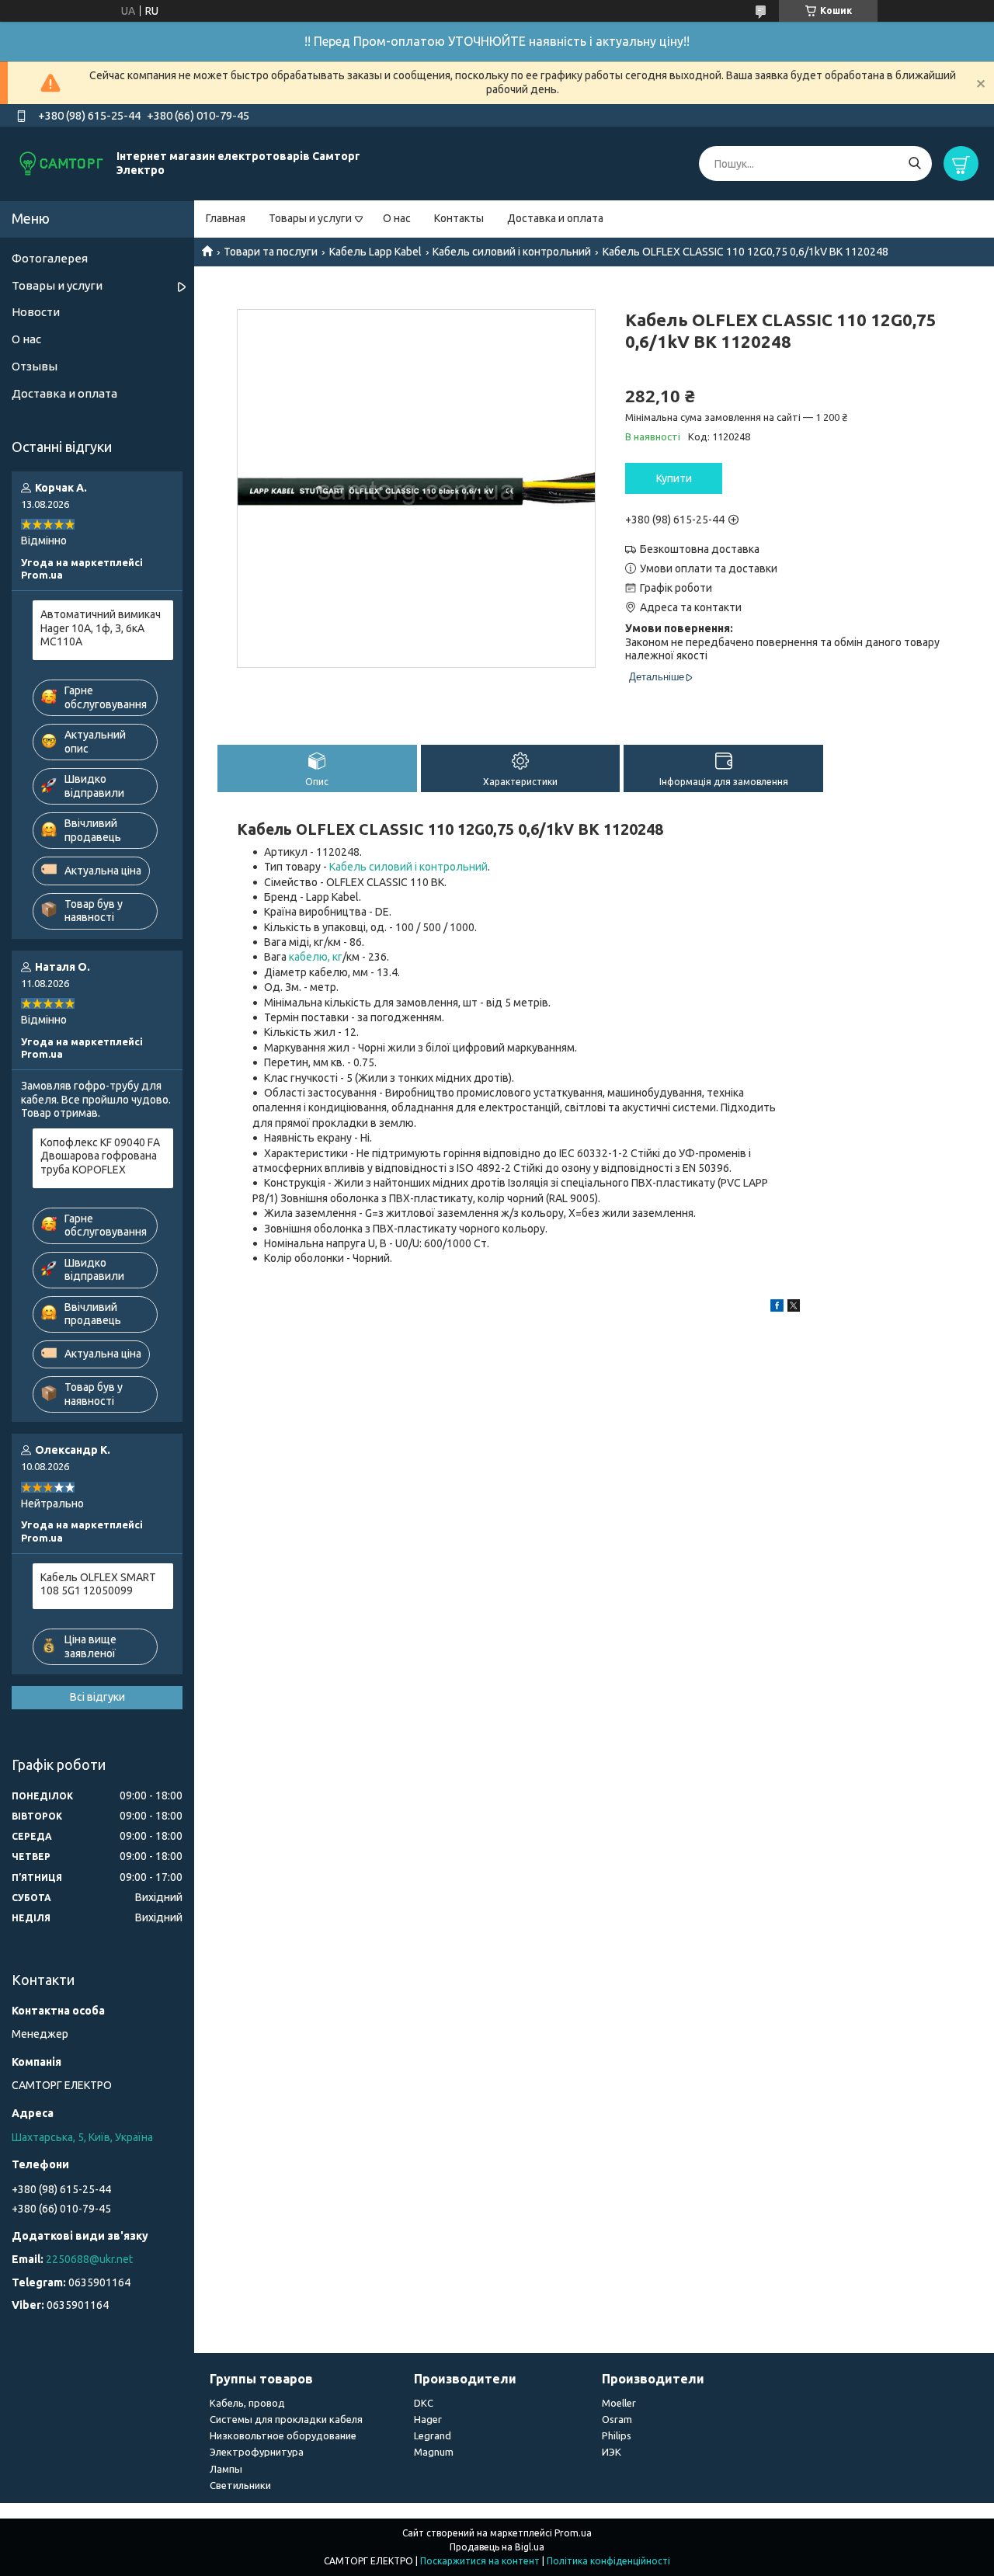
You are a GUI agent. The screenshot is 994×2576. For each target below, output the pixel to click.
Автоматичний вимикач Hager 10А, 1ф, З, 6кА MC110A (101, 628)
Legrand (433, 2435)
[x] (794, 1308)
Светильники (240, 2485)
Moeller (619, 2403)
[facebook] (777, 1308)
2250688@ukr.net (89, 2259)
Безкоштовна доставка (700, 549)
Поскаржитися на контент (480, 2561)
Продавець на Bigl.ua (497, 2547)
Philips (617, 2435)
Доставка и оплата (555, 218)
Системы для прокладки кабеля (286, 2419)
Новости (36, 312)
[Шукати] (914, 163)
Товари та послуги (271, 252)
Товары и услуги (310, 218)
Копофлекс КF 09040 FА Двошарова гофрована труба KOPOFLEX (100, 1156)
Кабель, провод (247, 2403)
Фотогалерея (50, 258)
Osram (617, 2419)
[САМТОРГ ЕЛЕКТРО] (62, 163)
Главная (226, 218)
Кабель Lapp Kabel (375, 252)
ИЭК (612, 2452)
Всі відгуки (97, 1697)
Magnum (434, 2452)
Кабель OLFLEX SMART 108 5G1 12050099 (98, 1584)
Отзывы (35, 366)
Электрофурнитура (257, 2452)
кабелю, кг (316, 957)
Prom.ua (573, 2533)
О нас (397, 218)
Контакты (459, 218)
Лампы (226, 2469)
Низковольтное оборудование (283, 2435)
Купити (674, 478)
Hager (428, 2419)
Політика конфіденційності (608, 2561)
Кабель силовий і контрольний (512, 252)
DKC (424, 2403)
